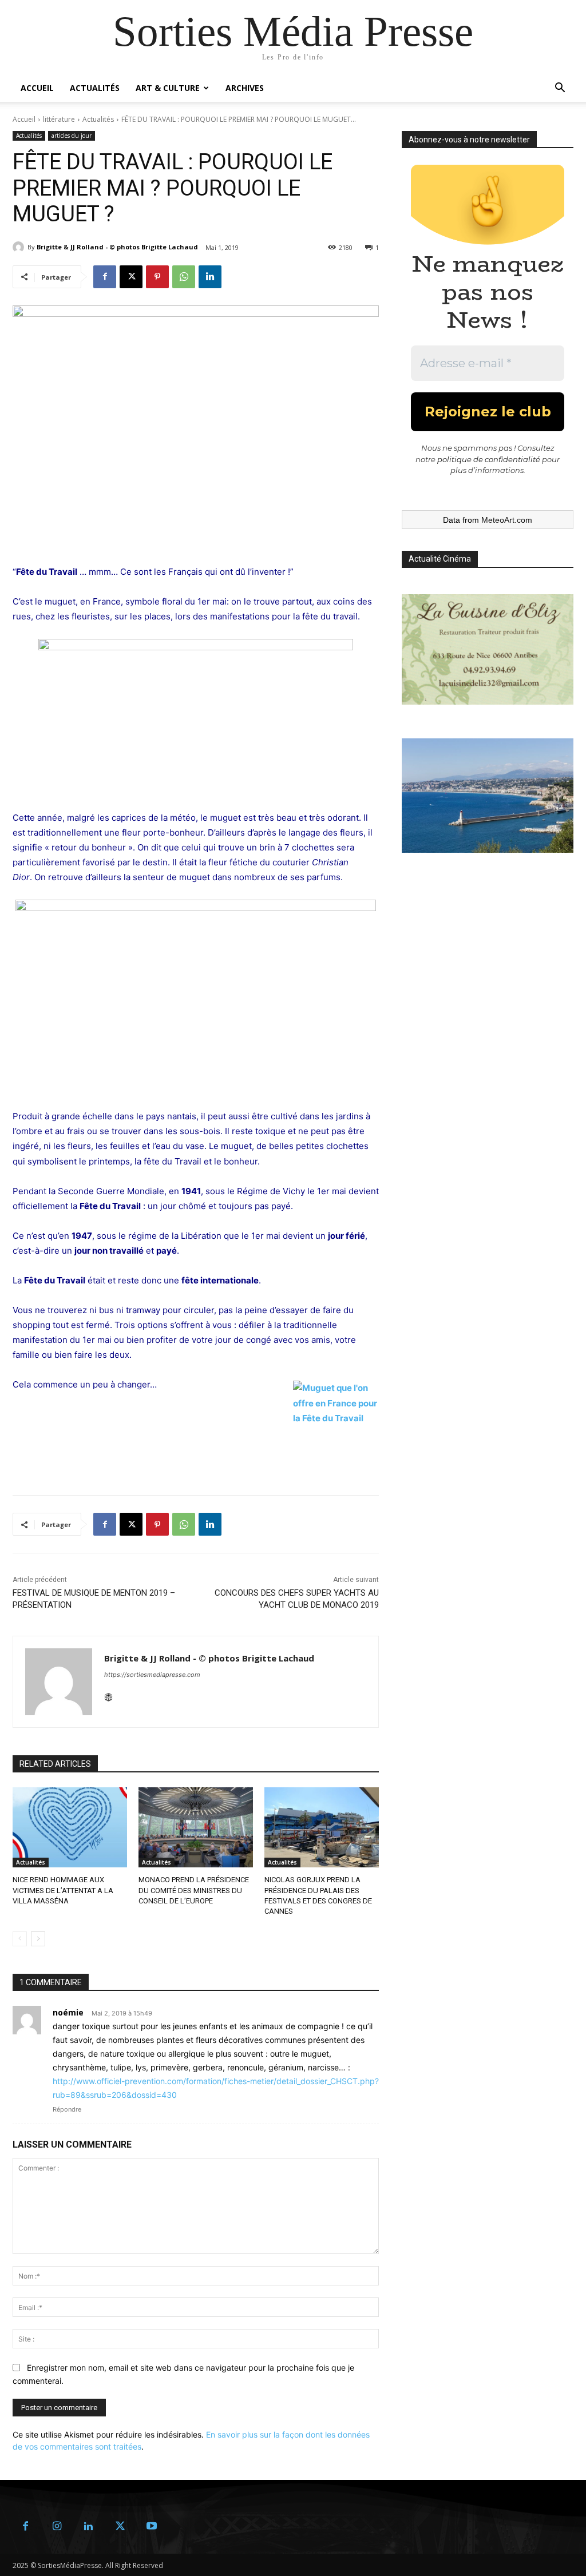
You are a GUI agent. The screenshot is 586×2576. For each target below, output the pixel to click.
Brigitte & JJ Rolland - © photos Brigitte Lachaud (117, 247)
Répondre (67, 2109)
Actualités (95, 88)
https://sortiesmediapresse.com (152, 1675)
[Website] (108, 1694)
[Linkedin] (210, 277)
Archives (245, 88)
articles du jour (72, 136)
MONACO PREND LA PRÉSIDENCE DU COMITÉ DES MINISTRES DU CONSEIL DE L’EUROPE (194, 1890)
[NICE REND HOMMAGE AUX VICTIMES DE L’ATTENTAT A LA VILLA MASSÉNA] (70, 1827)
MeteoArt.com (507, 520)
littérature (59, 119)
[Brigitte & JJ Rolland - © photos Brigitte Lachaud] (20, 247)
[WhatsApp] (184, 277)
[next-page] (38, 1939)
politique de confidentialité (489, 459)
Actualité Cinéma (440, 559)
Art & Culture (168, 88)
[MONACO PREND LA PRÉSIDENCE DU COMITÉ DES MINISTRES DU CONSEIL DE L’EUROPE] (196, 1827)
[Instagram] (57, 2527)
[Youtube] (151, 2527)
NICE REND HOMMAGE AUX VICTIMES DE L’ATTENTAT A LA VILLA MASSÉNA (63, 1890)
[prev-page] (20, 1939)
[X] (131, 277)
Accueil (37, 88)
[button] (560, 89)
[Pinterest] (157, 277)
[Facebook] (105, 277)
